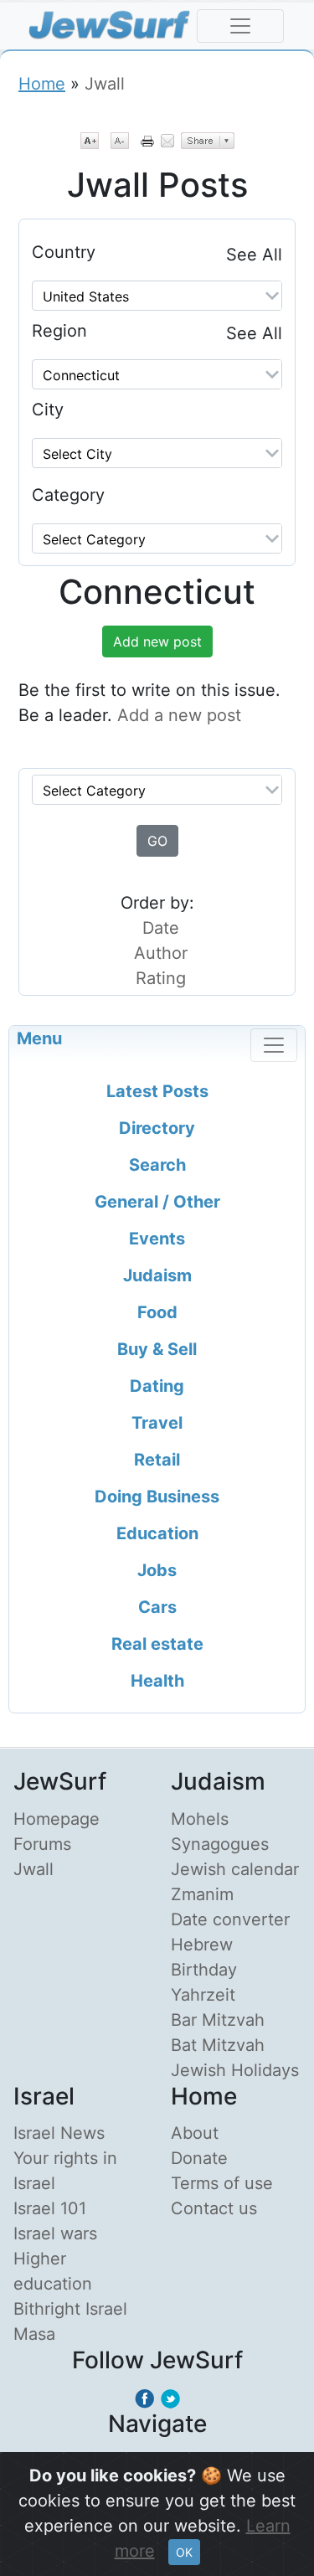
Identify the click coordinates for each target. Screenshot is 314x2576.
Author (161, 953)
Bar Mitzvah (218, 2020)
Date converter (230, 1919)
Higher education (53, 2271)
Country (64, 252)
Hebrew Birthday (204, 1957)
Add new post (157, 641)
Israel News (59, 2133)
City (48, 410)
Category (68, 495)
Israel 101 (50, 2208)
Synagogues (220, 1844)
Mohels (200, 1819)
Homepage (57, 1819)
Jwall (33, 1869)
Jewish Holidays (235, 2070)
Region (59, 331)
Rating (161, 978)
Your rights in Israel (65, 2171)
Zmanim (202, 1894)
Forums (42, 1844)
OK (184, 2552)
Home (42, 84)
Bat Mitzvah (218, 2045)
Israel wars (55, 2233)
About (195, 2133)
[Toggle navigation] (240, 26)
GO (157, 841)
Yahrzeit (203, 1995)
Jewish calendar (235, 1869)
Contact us (214, 2208)
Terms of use (222, 2183)
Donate (199, 2158)
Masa (34, 2334)
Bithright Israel (70, 2309)
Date (161, 928)
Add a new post (179, 715)
